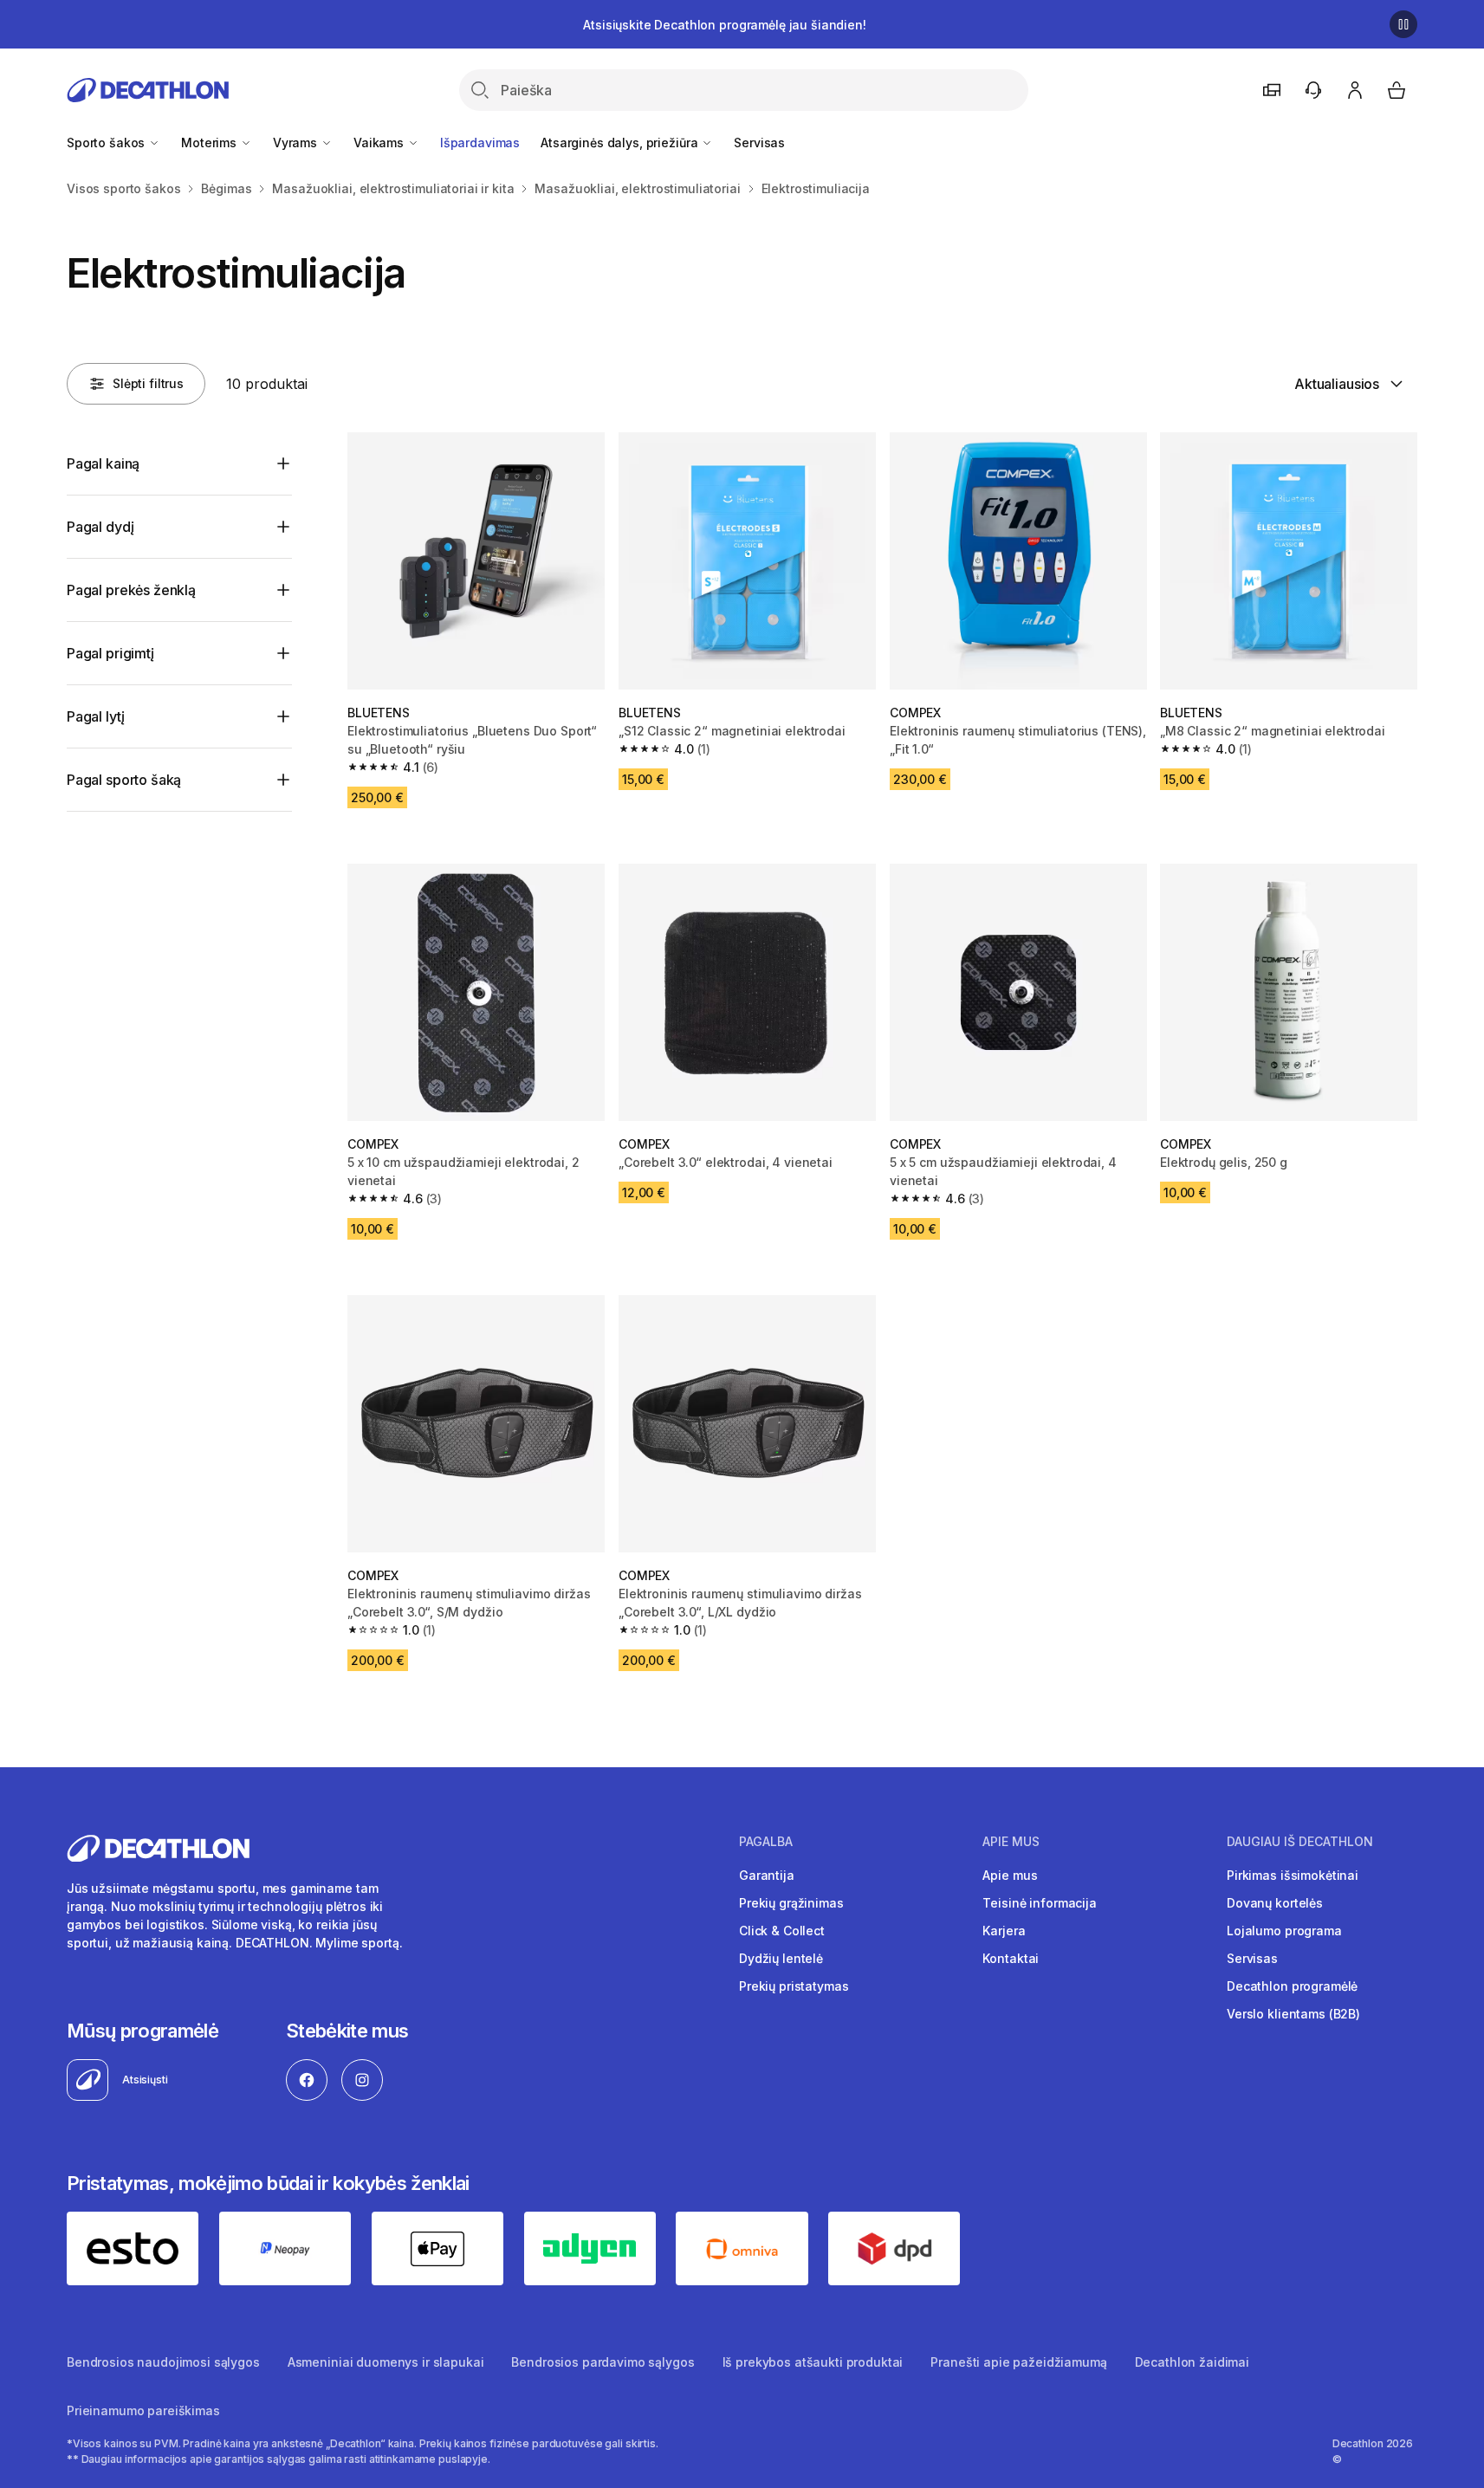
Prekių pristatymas (794, 1986)
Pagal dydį (100, 527)
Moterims (211, 143)
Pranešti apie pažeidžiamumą (1018, 2362)
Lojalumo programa (1284, 1931)
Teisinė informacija (1039, 1903)
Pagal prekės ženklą (131, 590)
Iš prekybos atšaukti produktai (813, 2362)
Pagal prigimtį (110, 653)
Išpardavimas (480, 143)
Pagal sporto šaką (124, 780)
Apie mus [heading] (1011, 1842)
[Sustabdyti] (1403, 24)
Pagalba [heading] (766, 1842)
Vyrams (297, 143)
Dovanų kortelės (1275, 1903)
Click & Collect (782, 1931)
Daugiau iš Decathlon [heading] (1300, 1842)
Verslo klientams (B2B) (1293, 2014)
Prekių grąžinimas (791, 1903)
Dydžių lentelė (781, 1958)
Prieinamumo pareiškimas (143, 2410)
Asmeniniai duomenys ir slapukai (386, 2362)
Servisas (759, 143)
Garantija (767, 1875)
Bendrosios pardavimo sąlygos (603, 2362)
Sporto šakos (107, 143)
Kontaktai (1011, 1958)
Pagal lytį (95, 716)
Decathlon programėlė (1292, 1986)
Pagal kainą (103, 463)
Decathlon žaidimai (1192, 2362)
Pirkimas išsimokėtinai (1293, 1875)
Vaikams (380, 143)
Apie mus (1010, 1875)
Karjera (1004, 1931)
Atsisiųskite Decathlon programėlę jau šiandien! (724, 25)
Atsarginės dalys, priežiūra (621, 143)
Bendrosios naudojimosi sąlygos (163, 2362)
